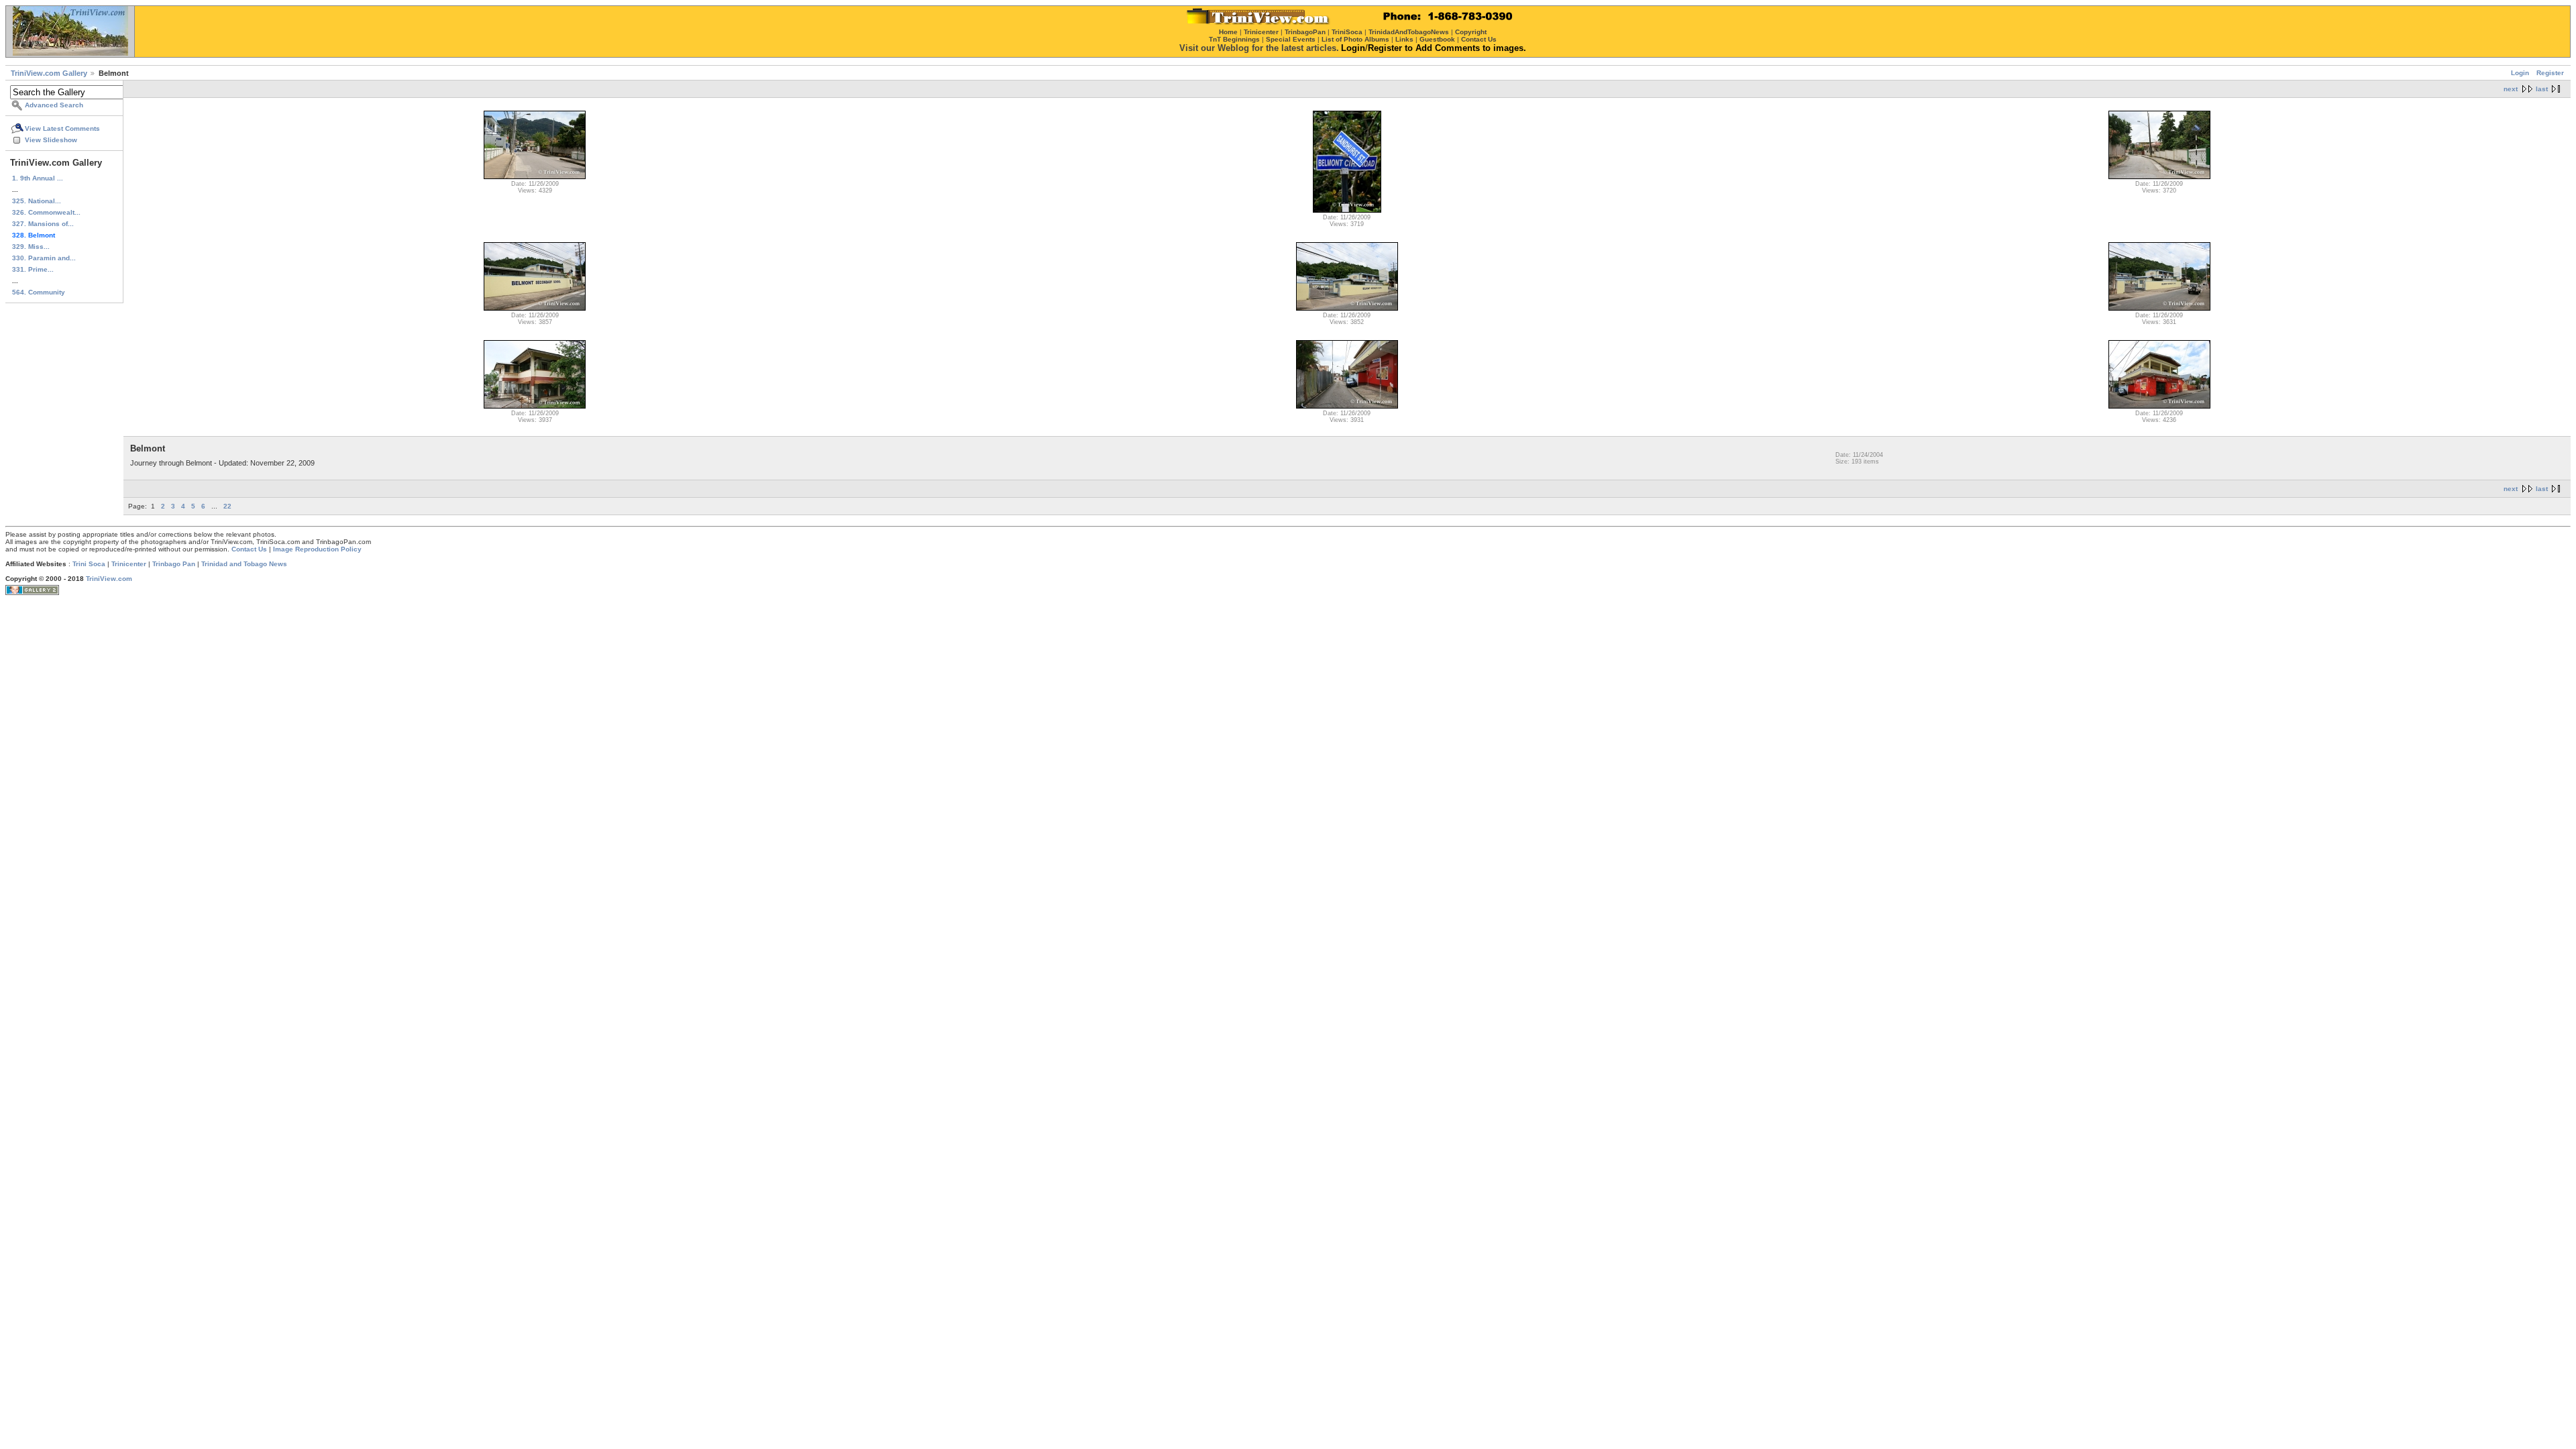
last (2542, 89)
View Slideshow (51, 140)
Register (2550, 73)
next (2511, 89)
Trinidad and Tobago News (244, 564)
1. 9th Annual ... (38, 178)
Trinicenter (129, 564)
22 (227, 506)
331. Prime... (33, 269)
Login (2520, 73)
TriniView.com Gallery (49, 73)
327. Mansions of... (43, 224)
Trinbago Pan (174, 564)
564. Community (39, 292)
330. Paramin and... (44, 258)
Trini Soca (89, 564)
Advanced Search (54, 105)
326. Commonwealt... (46, 212)
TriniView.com (109, 579)
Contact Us (249, 549)
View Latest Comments (62, 128)
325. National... (37, 201)
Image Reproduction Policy (317, 549)
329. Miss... (31, 247)
